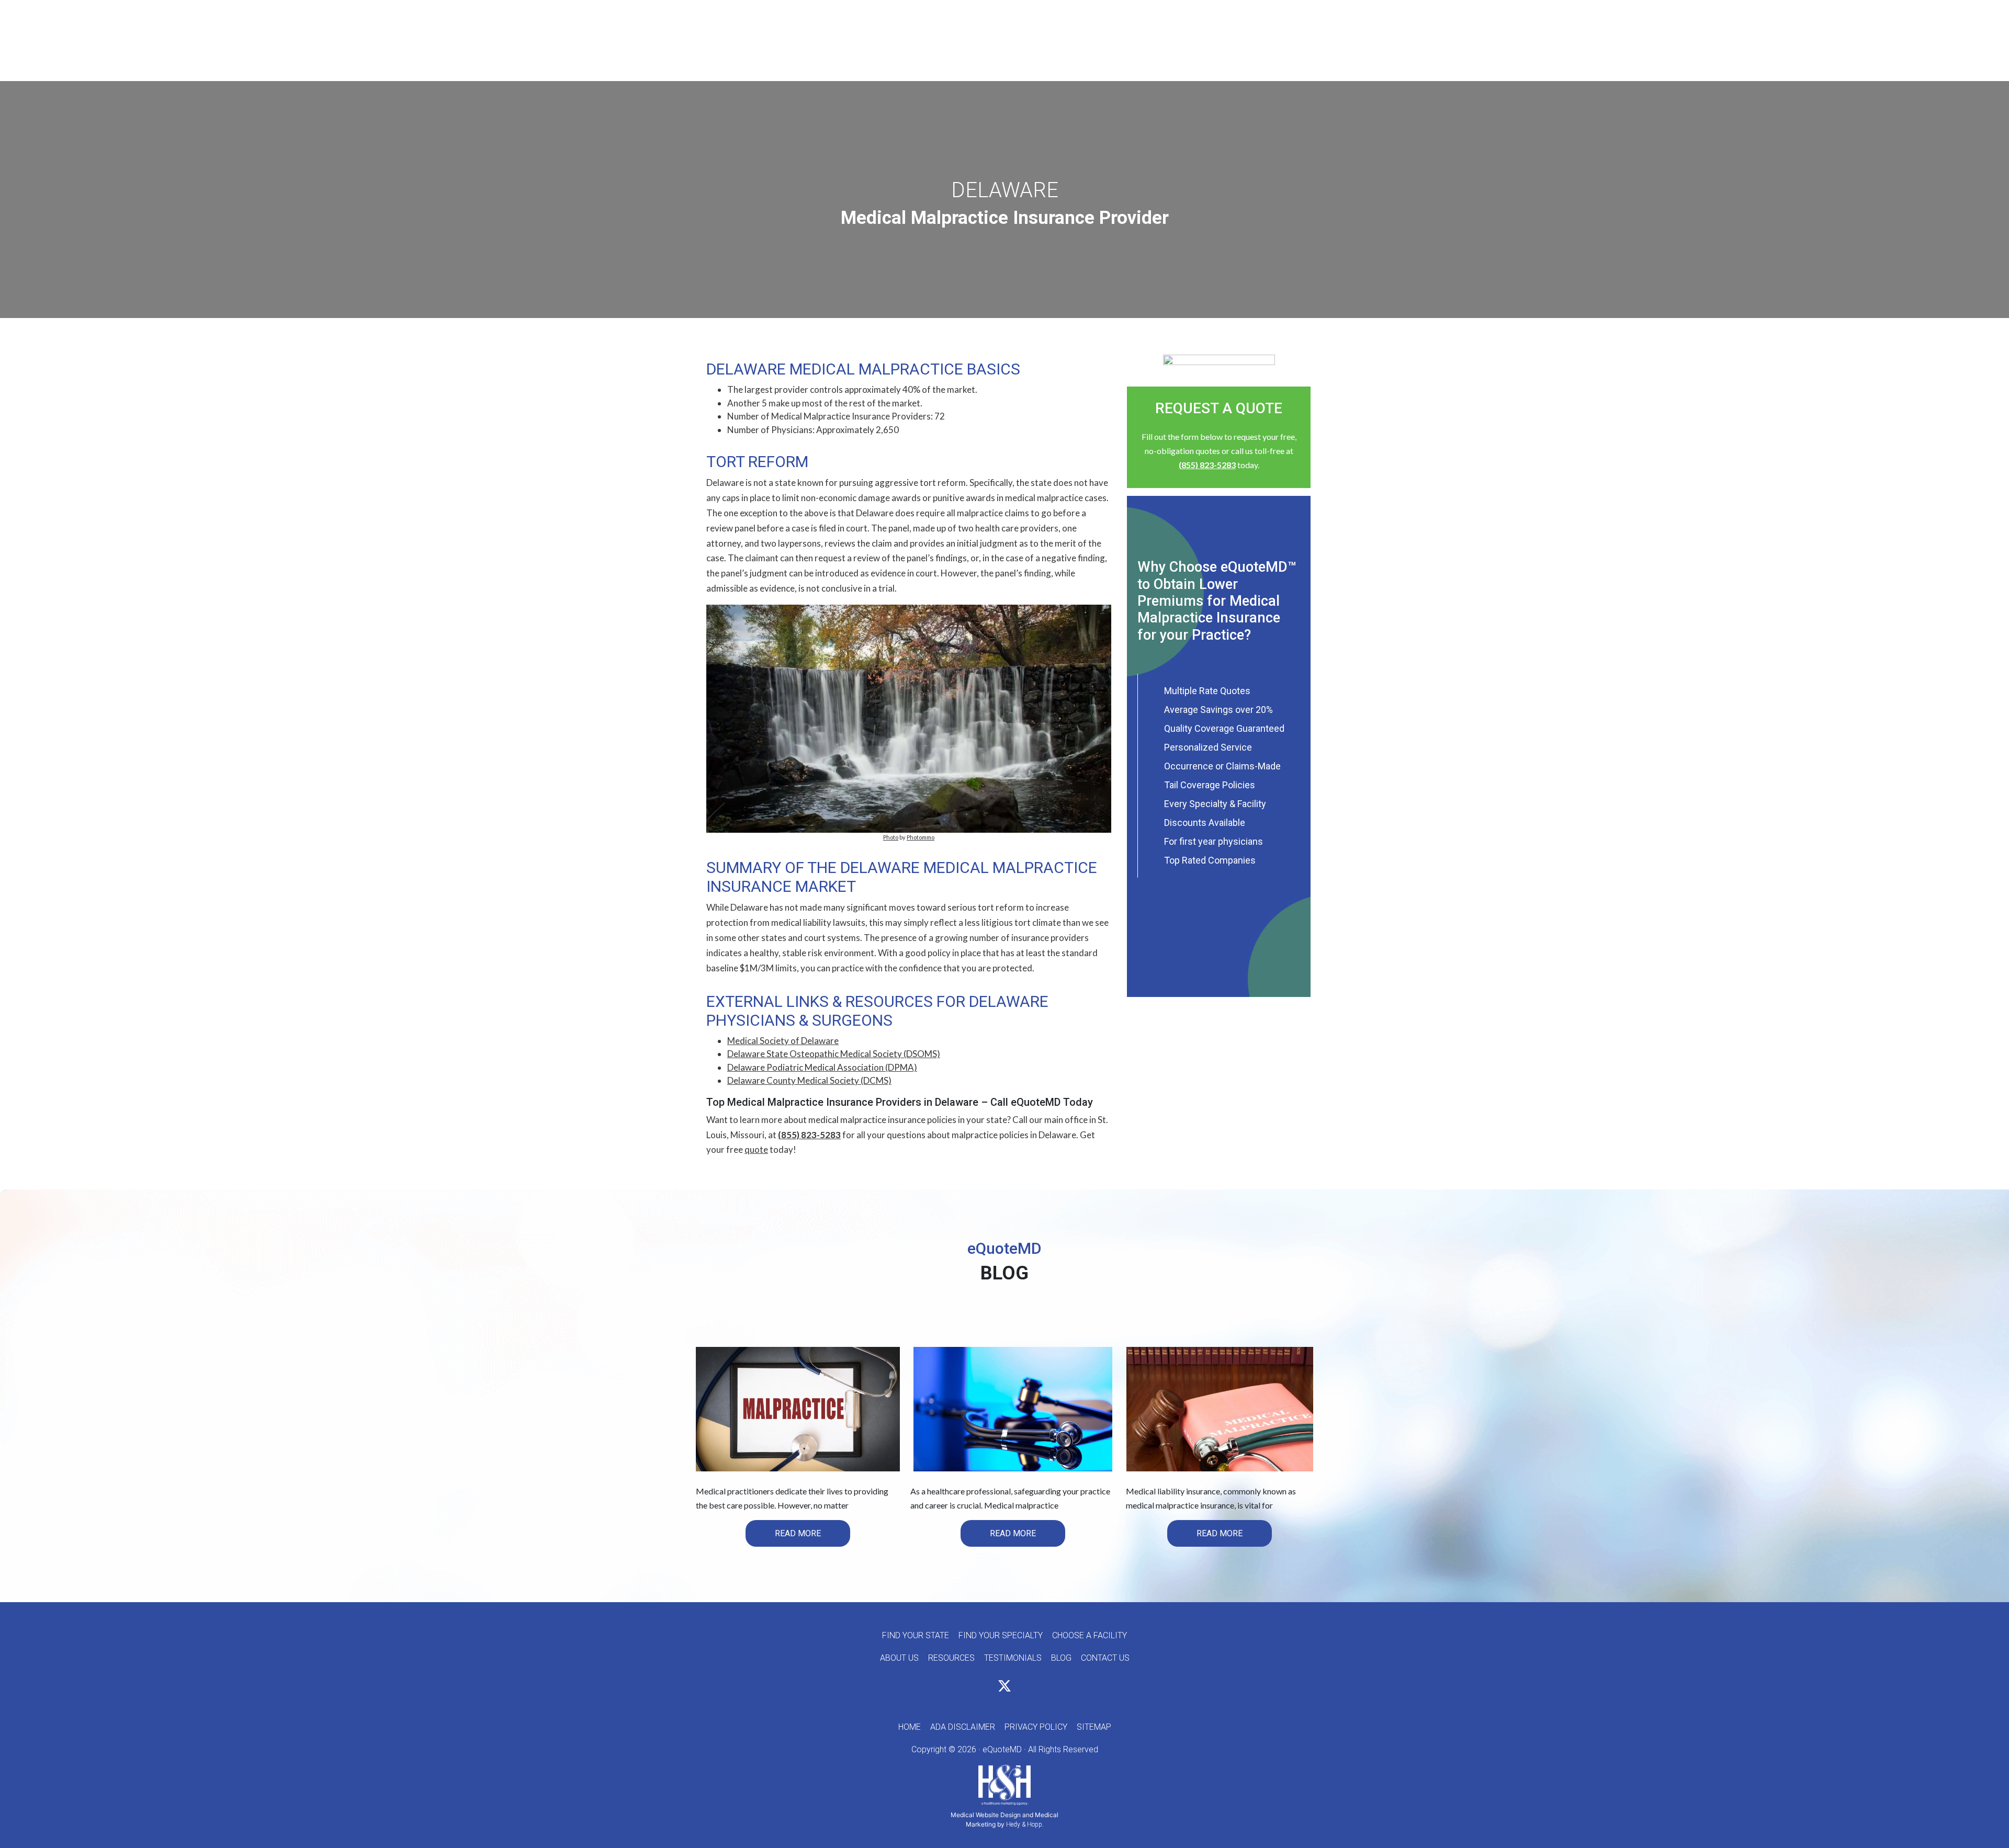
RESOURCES (951, 1658)
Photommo (921, 837)
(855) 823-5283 (809, 1135)
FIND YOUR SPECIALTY (1001, 1635)
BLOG (1061, 1658)
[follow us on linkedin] (1023, 1688)
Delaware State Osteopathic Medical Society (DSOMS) (834, 1054)
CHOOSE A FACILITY (1090, 1635)
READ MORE (798, 1533)
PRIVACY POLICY (1036, 1727)
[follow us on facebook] (986, 1688)
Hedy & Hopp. (1025, 1824)
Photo (891, 837)
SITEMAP (1094, 1727)
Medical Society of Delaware (783, 1041)
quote (756, 1149)
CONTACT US (1105, 1658)
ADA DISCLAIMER (963, 1727)
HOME (910, 1727)
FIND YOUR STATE (916, 1635)
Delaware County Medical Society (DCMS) (809, 1080)
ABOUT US (899, 1658)
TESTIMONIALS (1013, 1658)
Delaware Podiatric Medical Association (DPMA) (822, 1067)
